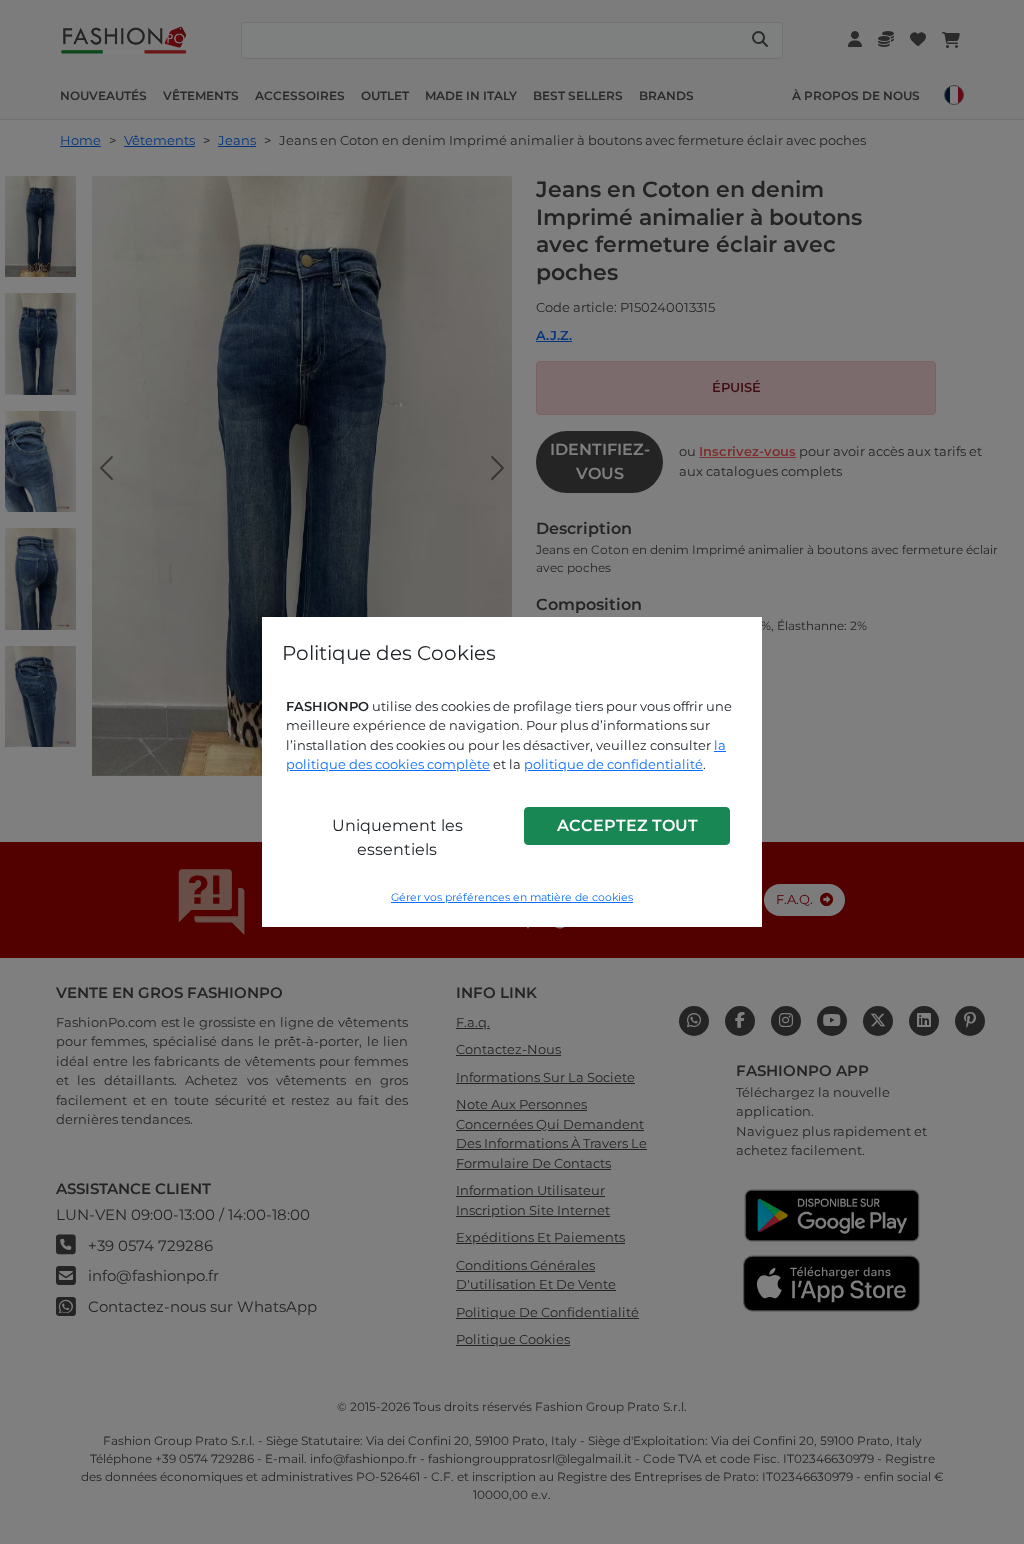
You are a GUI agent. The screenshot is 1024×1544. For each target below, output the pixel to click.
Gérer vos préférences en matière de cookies (512, 897)
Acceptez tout (627, 825)
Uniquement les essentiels (397, 837)
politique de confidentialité (613, 764)
